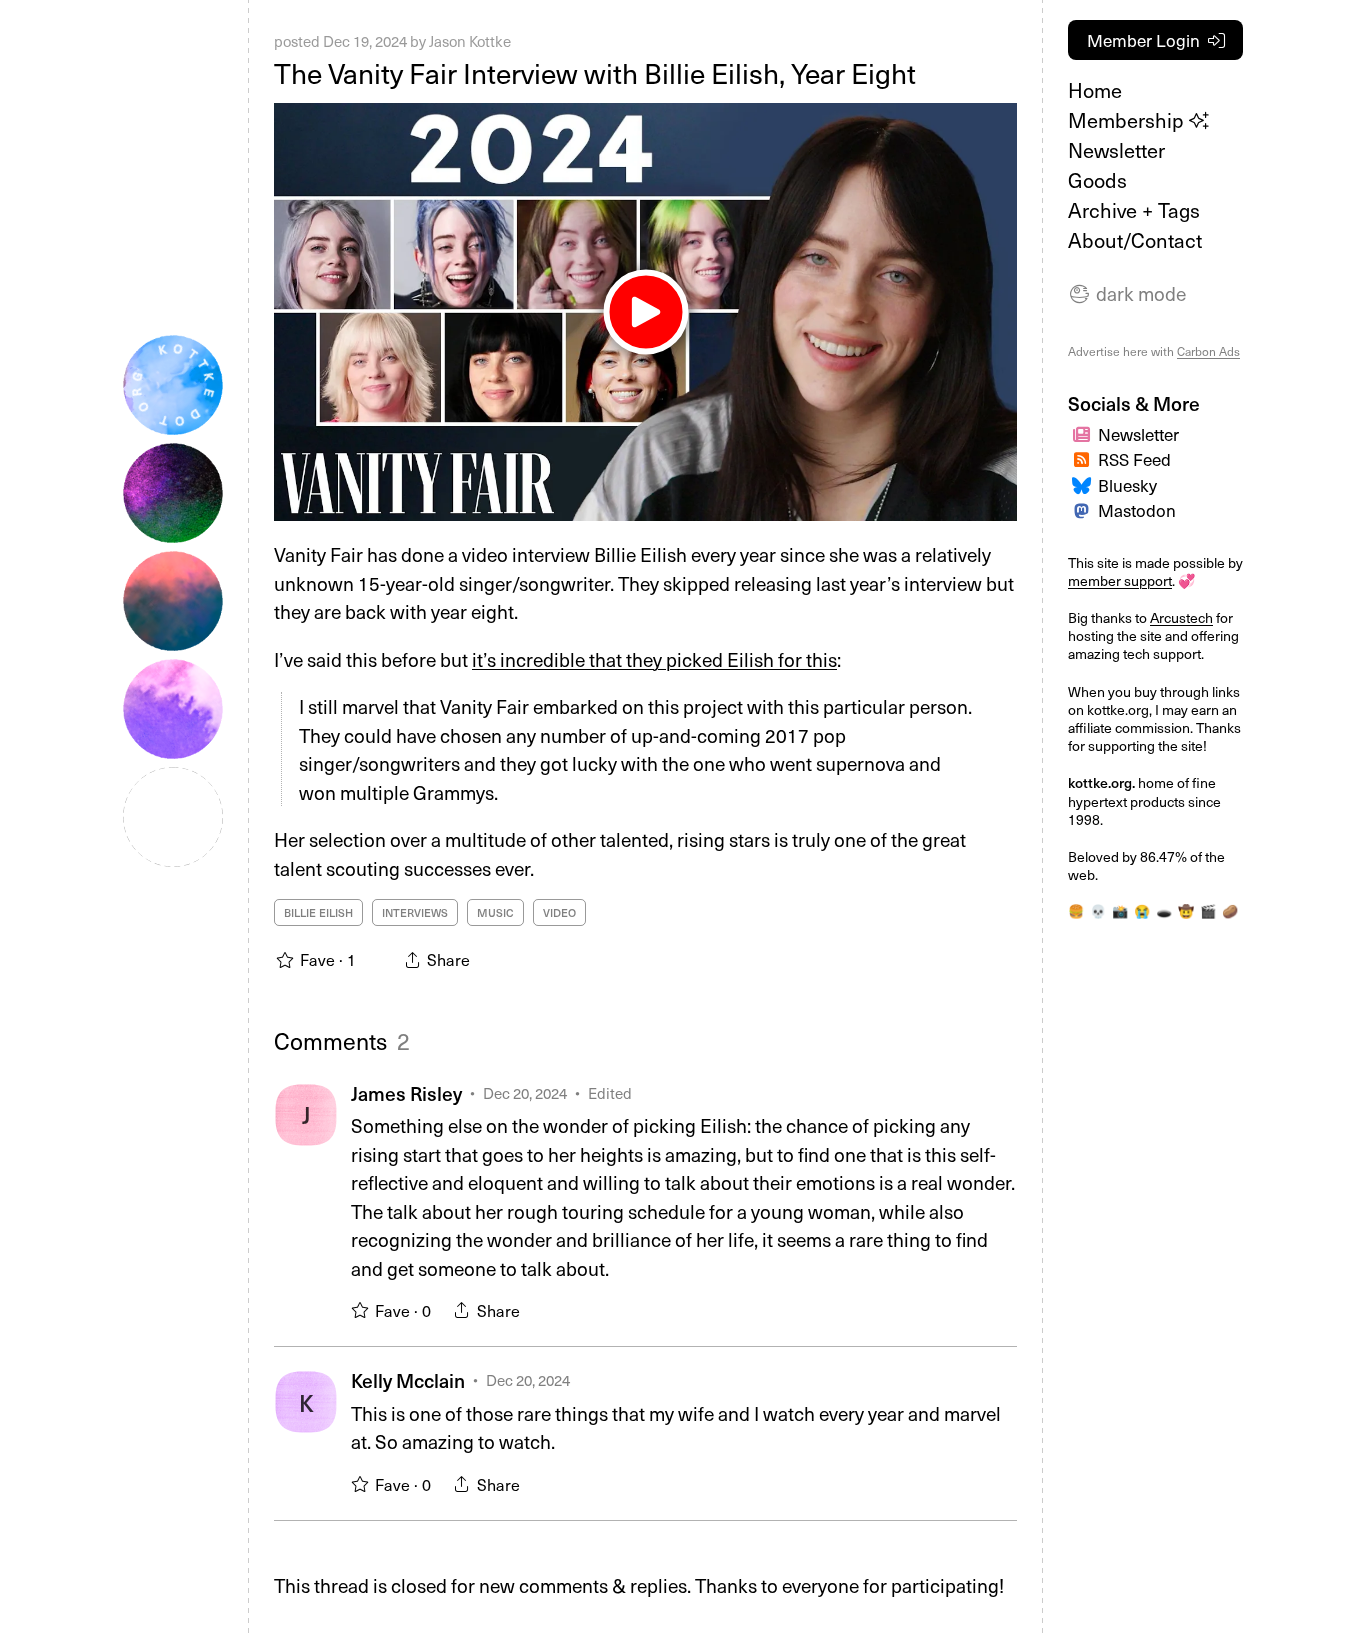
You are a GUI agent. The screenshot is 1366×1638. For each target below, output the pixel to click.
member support (1120, 580)
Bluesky (1127, 485)
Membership (1128, 120)
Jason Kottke (470, 41)
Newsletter (1116, 150)
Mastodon (1137, 510)
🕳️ (1164, 910)
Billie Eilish (318, 912)
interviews (415, 912)
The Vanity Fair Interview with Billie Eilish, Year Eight (595, 72)
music (495, 912)
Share (498, 1310)
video (559, 912)
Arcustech (1181, 617)
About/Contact (1135, 240)
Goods (1097, 180)
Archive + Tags (1134, 210)
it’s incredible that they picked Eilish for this (654, 659)
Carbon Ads (1208, 351)
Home (1095, 90)
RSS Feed (1134, 459)
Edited (610, 1093)
